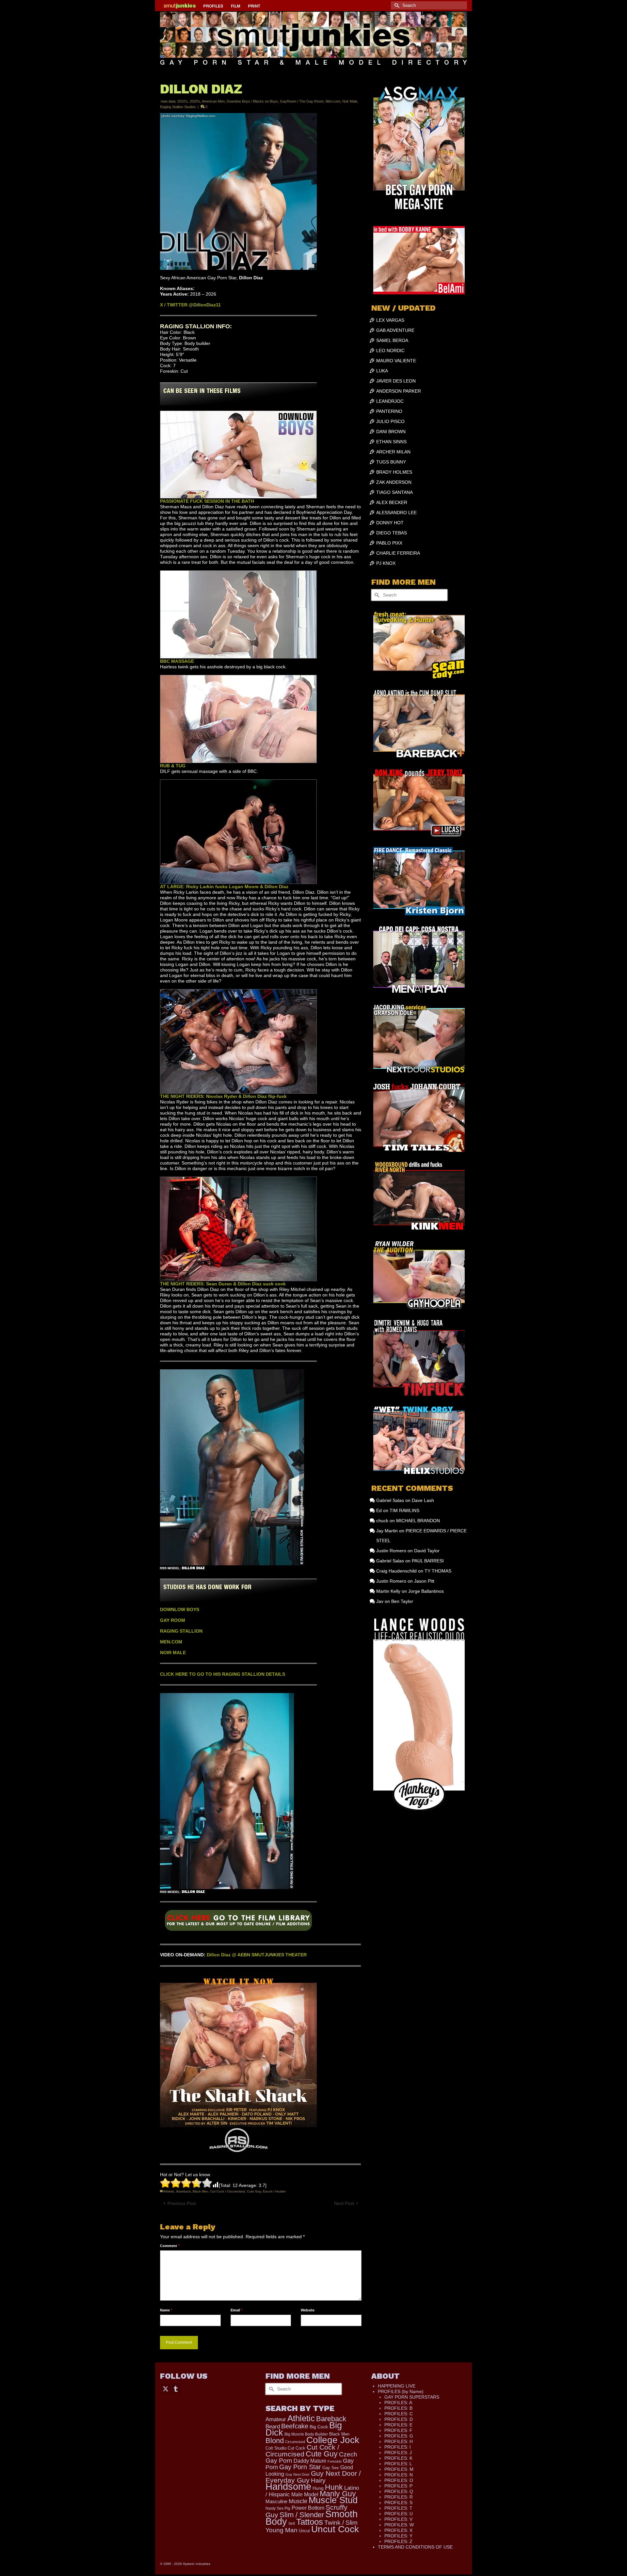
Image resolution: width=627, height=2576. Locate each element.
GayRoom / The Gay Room (302, 101)
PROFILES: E (398, 2425)
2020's (195, 101)
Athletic (169, 2191)
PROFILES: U (399, 2514)
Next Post (344, 2203)
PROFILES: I (398, 2447)
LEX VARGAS (390, 320)
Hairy (318, 2480)
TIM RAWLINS (404, 1510)
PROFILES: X (398, 2530)
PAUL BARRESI (428, 1561)
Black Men (201, 2191)
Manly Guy (338, 2494)
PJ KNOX (386, 563)
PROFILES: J (398, 2453)
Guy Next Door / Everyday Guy (313, 2477)
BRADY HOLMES (394, 472)
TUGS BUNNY (391, 462)
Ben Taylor (402, 1601)
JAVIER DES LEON (396, 381)
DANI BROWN (391, 432)
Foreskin (335, 2461)
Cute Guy (254, 2191)
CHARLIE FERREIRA (398, 553)
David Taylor (427, 1551)
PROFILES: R (399, 2497)
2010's (183, 101)
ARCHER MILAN (393, 452)
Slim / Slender (302, 2515)
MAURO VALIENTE (396, 361)
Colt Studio (276, 2448)
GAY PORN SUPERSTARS (412, 2397)
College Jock (333, 2440)
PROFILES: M (399, 2469)
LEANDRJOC (390, 401)
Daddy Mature (310, 2461)
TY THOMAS (438, 1571)
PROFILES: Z (398, 2541)
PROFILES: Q (399, 2491)
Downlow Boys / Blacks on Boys (252, 101)
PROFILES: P (398, 2486)
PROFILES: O (399, 2480)
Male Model (305, 2494)
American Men (213, 101)
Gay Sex (331, 2468)
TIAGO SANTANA (394, 492)
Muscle (298, 2501)
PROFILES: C (399, 2414)
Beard (273, 2427)
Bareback (184, 2191)
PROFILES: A (398, 2403)
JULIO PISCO (390, 421)
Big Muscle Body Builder (306, 2434)
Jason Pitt (424, 1581)
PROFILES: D (399, 2419)
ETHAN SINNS (391, 442)
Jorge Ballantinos (426, 1591)
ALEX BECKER (392, 502)
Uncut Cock (335, 2529)
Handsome (288, 2486)
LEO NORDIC (390, 351)
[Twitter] (166, 2388)
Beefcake (295, 2426)
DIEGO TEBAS (392, 533)
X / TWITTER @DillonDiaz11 (190, 305)
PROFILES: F (398, 2430)
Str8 (292, 2523)
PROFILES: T (398, 2508)
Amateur (276, 2419)
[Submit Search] (396, 5)
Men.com (333, 101)
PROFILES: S (398, 2503)
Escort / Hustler (274, 2191)
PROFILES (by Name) (401, 2391)
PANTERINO (389, 411)
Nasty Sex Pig (278, 2508)
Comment (170, 2246)
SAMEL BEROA (392, 340)
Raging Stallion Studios (178, 107)
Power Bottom (308, 2508)
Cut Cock (297, 2448)
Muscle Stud (333, 2500)
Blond (275, 2441)
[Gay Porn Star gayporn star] (238, 1923)
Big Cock (319, 2427)
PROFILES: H (399, 2441)
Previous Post (182, 2203)
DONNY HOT (390, 523)
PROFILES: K (398, 2458)
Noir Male (350, 101)
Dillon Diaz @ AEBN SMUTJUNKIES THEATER (257, 1955)
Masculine (276, 2501)
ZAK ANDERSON (394, 482)
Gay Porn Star (300, 2467)
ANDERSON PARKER (399, 391)
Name (166, 2310)
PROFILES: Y (398, 2536)
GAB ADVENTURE (395, 330)
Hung (318, 2488)
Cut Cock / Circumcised (228, 2191)
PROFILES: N (399, 2475)
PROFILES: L (398, 2464)
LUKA (382, 371)
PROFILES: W (399, 2525)
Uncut (304, 2531)
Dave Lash (423, 1500)
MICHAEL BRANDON (418, 1521)
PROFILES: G (399, 2436)
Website (308, 2310)
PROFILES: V (398, 2519)
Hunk (334, 2487)
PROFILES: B (398, 2408)
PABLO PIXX (389, 543)
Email (236, 2310)
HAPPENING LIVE (397, 2386)
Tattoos (310, 2522)
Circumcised (295, 2442)
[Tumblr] (176, 2388)
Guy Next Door (297, 2474)
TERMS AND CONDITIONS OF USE (415, 2547)
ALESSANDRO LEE (396, 513)
